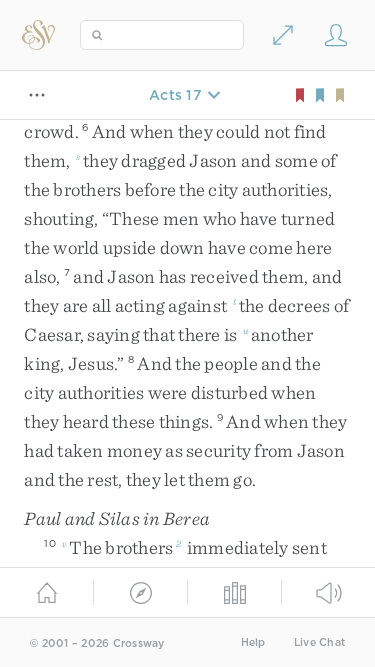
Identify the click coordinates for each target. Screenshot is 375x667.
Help (253, 642)
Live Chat (319, 642)
